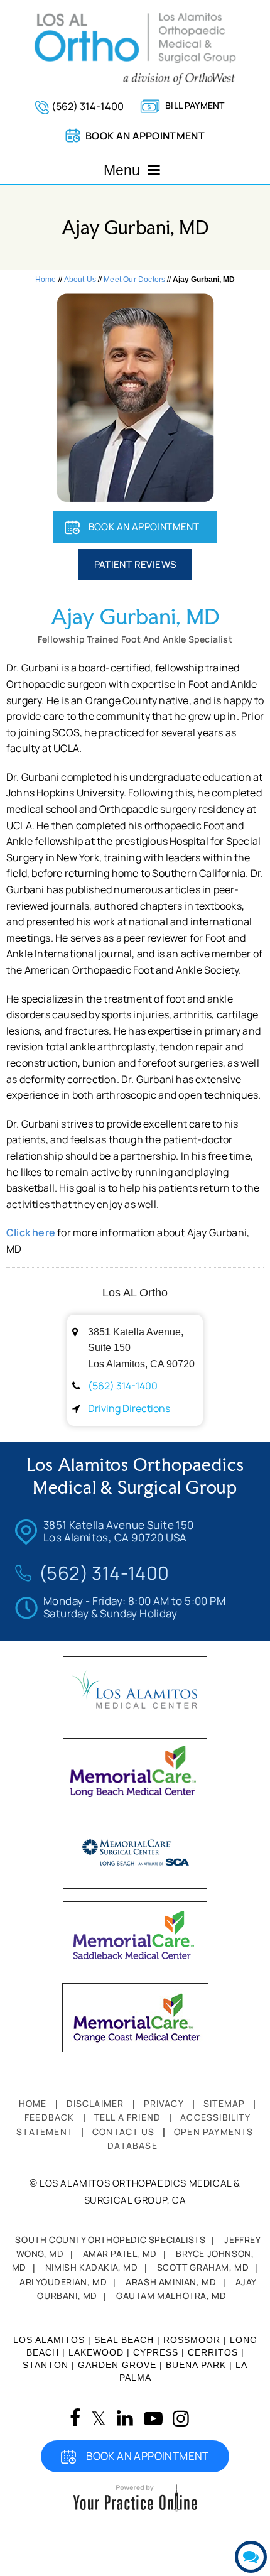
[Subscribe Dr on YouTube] (153, 2419)
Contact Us (123, 2132)
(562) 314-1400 (88, 106)
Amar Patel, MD (120, 2253)
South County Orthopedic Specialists (110, 2240)
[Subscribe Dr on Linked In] (125, 2418)
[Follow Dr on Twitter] (99, 2419)
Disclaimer (95, 2103)
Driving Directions (129, 1408)
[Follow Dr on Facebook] (75, 2418)
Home (46, 280)
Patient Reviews (135, 564)
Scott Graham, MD (203, 2267)
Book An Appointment (144, 527)
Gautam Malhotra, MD (171, 2296)
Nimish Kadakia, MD (92, 2267)
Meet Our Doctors (134, 280)
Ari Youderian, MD (63, 2282)
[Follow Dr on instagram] (181, 2419)
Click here (31, 1232)
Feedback (50, 2117)
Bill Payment (195, 105)
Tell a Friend (128, 2117)
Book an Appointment (145, 136)
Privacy (164, 2103)
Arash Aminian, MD (171, 2282)
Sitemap (224, 2103)
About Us (80, 280)
